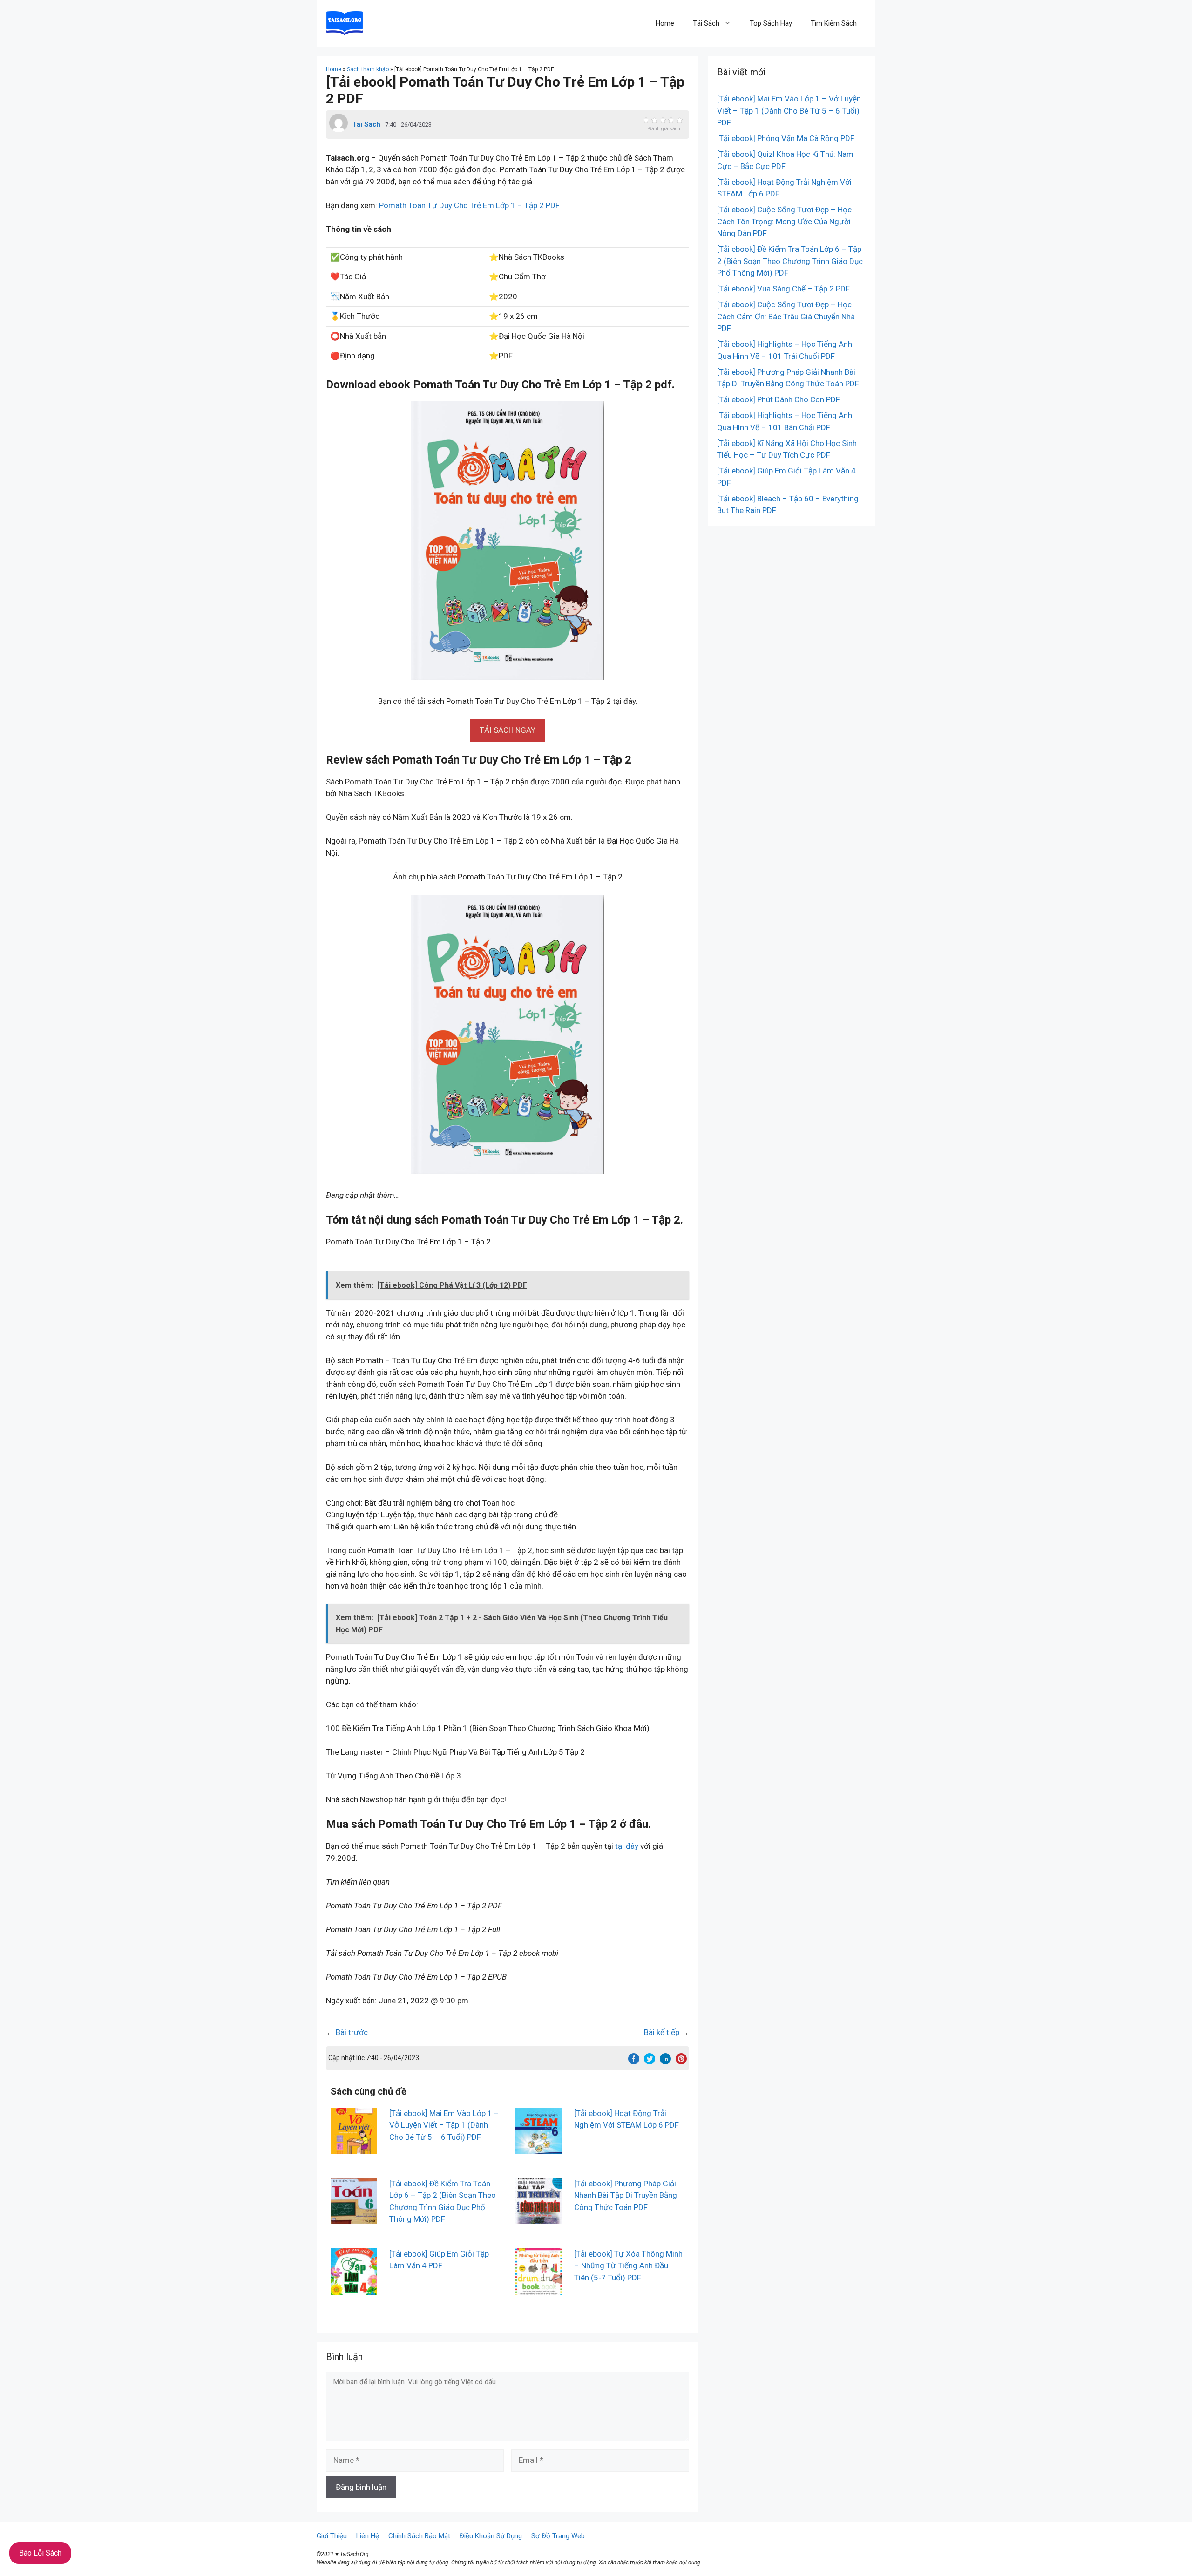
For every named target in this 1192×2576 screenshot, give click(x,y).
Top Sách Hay (771, 23)
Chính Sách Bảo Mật (419, 2536)
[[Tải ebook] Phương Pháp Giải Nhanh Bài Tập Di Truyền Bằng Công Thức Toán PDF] (539, 2218)
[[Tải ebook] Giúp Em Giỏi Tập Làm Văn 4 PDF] (354, 2288)
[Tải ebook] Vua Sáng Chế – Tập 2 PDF (783, 289)
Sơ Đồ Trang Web (558, 2536)
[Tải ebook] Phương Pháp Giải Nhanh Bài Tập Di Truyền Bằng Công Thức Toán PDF (626, 2195)
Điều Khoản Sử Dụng (491, 2536)
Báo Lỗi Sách (40, 2553)
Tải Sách (706, 23)
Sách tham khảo (368, 69)
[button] (508, 730)
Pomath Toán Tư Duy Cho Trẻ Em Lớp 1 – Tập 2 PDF (469, 205)
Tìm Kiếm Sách (834, 23)
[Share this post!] (634, 2062)
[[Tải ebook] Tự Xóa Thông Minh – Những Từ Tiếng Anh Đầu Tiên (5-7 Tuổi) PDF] (539, 2288)
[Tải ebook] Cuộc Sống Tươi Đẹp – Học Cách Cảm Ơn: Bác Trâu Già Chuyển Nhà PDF (786, 316)
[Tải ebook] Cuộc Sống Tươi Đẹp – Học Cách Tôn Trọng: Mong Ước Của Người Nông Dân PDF (784, 221)
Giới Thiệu (332, 2536)
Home (665, 23)
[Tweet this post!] (650, 2062)
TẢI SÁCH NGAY (508, 730)
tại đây (627, 1846)
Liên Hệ (368, 2536)
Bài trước (352, 2032)
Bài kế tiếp (662, 2032)
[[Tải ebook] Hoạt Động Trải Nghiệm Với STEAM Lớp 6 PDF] (539, 2148)
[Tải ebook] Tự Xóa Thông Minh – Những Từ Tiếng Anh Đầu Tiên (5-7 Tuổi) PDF (628, 2266)
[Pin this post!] (681, 2062)
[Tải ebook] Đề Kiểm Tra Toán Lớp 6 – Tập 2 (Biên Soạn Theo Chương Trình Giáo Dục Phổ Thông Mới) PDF (790, 261)
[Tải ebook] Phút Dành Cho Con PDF (779, 399)
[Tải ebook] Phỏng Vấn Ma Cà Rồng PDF (786, 138)
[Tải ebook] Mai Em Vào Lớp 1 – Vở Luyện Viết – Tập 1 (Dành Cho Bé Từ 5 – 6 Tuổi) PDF (444, 2125)
